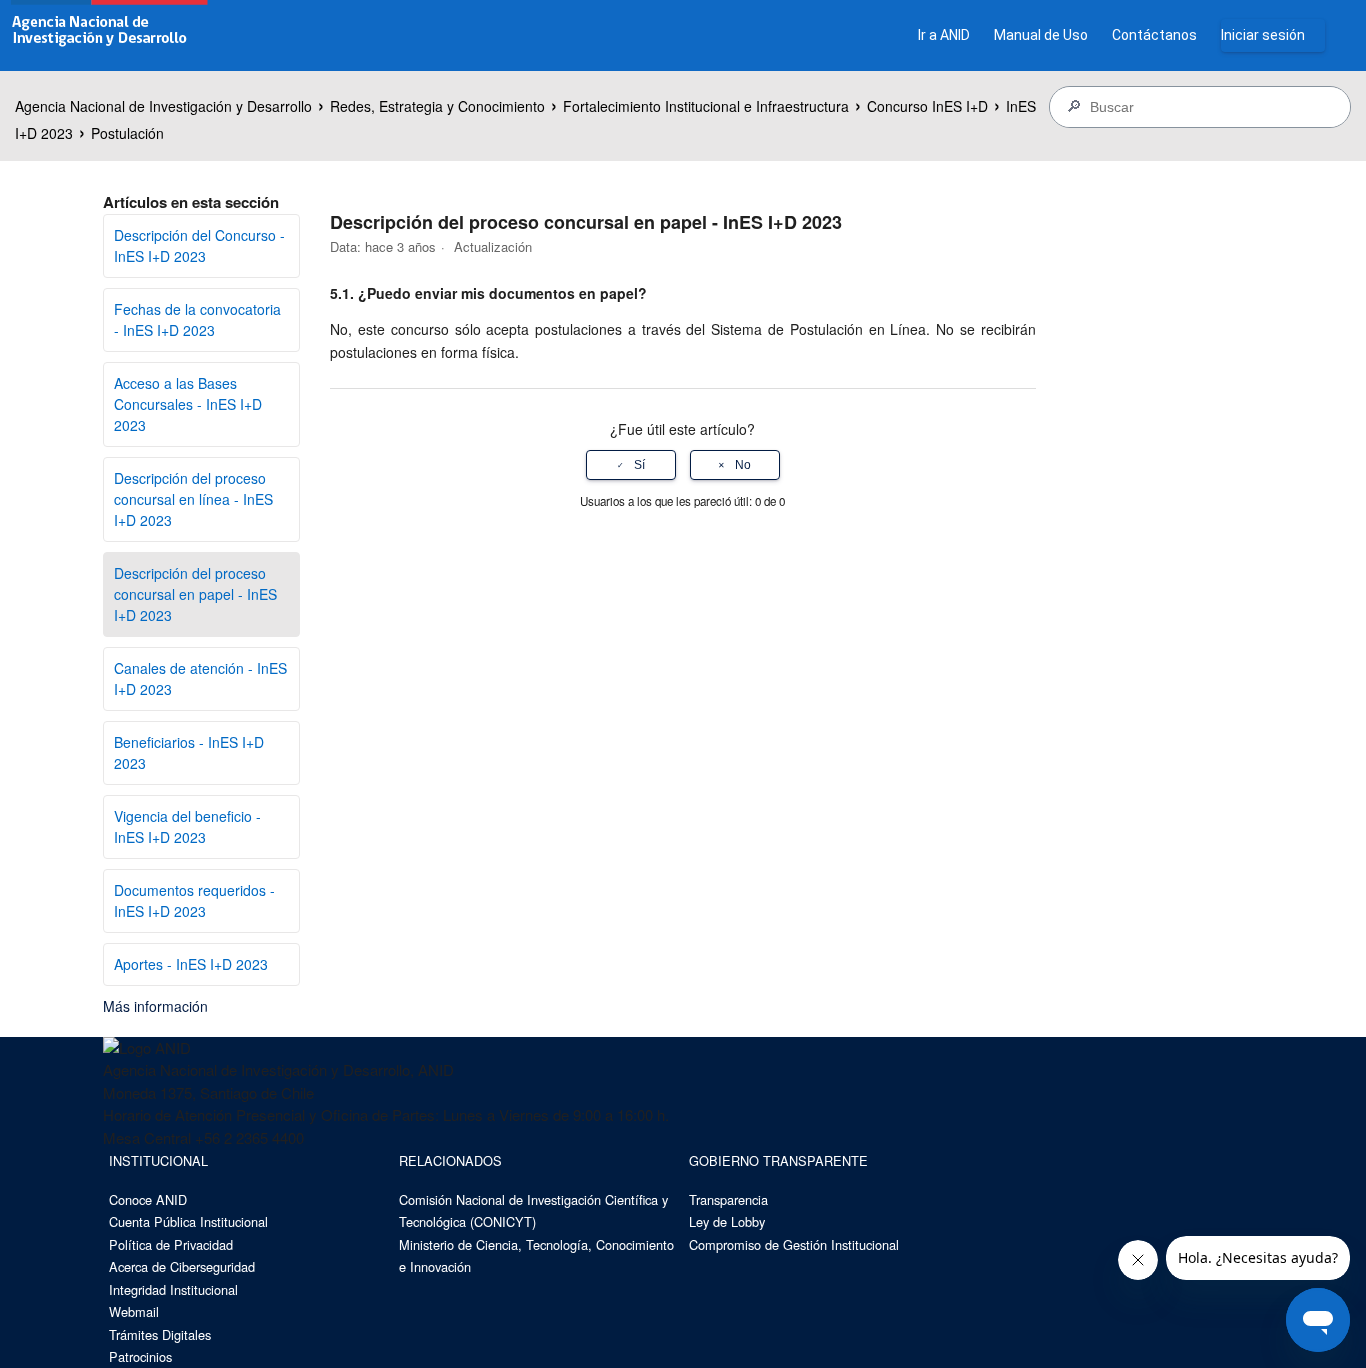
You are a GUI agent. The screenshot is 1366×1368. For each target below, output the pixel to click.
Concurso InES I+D (927, 106)
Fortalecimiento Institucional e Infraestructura (706, 106)
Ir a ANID (944, 35)
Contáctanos (1154, 35)
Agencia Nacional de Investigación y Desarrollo (163, 106)
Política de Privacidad (171, 1244)
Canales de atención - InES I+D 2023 (200, 678)
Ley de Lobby (727, 1221)
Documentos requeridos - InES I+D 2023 (194, 900)
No (743, 465)
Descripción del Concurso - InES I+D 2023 (199, 245)
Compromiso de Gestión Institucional (794, 1244)
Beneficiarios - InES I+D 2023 (189, 752)
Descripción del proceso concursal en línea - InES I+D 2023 (193, 499)
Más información (155, 1006)
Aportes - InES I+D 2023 (191, 964)
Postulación (127, 133)
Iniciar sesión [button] (1263, 35)
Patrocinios (140, 1356)
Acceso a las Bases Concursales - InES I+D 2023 (188, 404)
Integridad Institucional (173, 1289)
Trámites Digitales (160, 1334)
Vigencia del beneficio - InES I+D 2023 (187, 826)
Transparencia (728, 1199)
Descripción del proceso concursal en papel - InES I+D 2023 (195, 594)
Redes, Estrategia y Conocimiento (437, 106)
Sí (639, 465)
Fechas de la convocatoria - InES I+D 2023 (197, 319)
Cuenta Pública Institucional (188, 1221)
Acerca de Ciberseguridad (182, 1266)
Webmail (134, 1311)
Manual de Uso (1041, 35)
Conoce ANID (148, 1199)
